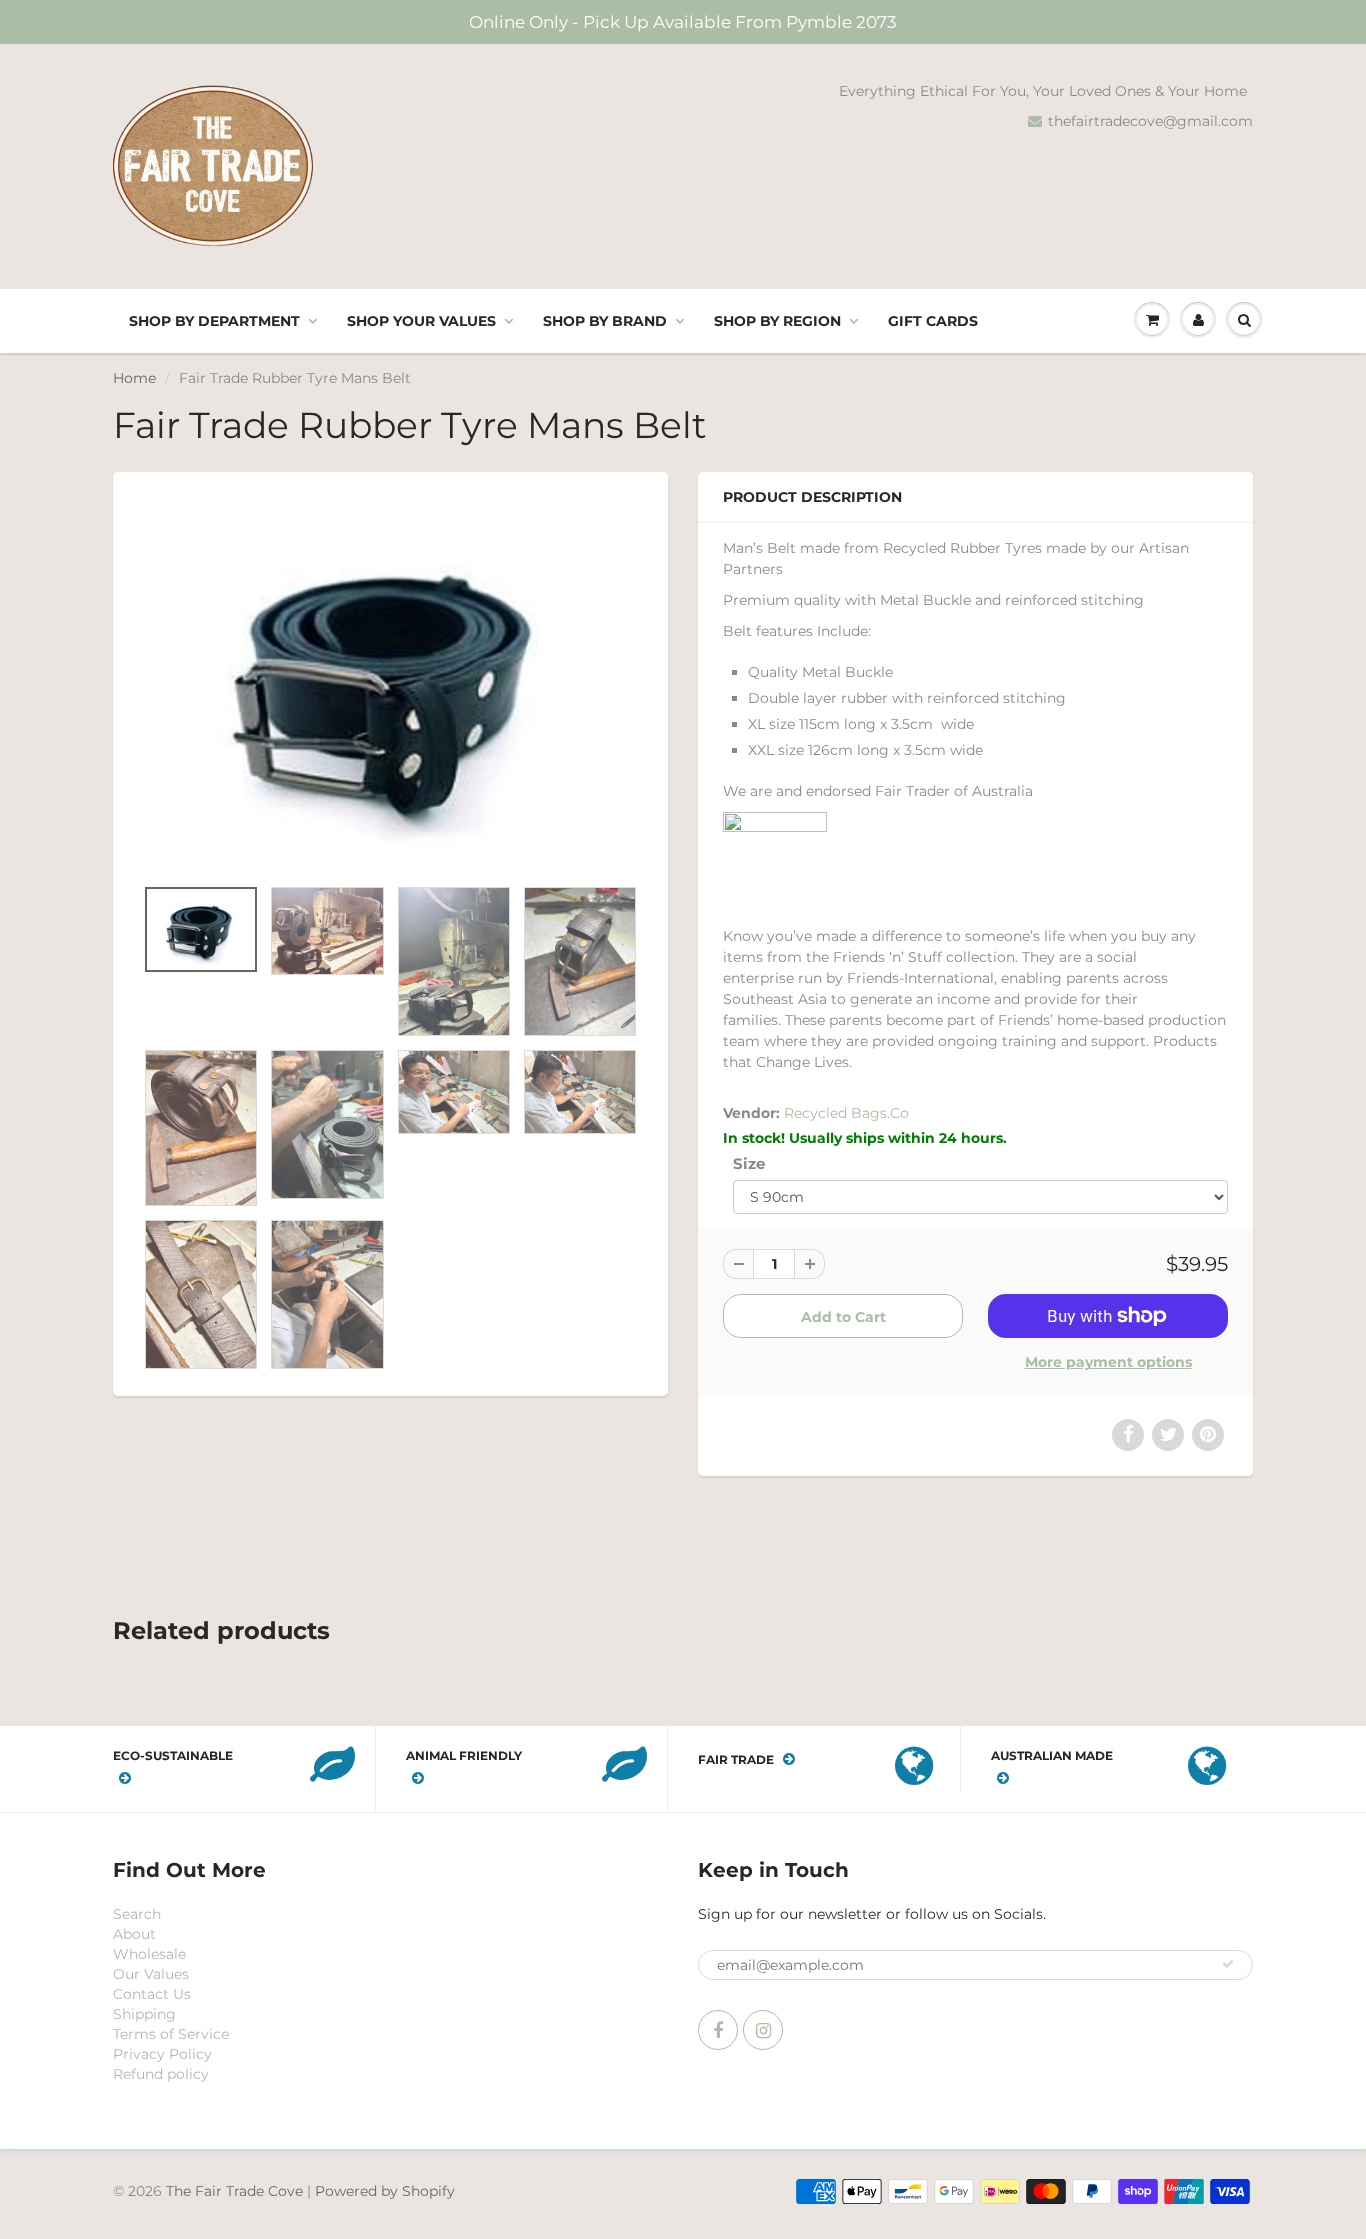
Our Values (151, 1974)
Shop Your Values (421, 321)
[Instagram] (763, 2030)
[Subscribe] (1228, 1964)
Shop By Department (214, 321)
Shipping (144, 2014)
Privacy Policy (162, 2054)
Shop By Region (777, 321)
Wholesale (149, 1954)
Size (749, 1163)
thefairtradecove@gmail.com (1150, 121)
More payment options (1108, 1362)
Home (134, 378)
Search (137, 1914)
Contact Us (152, 1994)
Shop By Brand (605, 321)
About (134, 1934)
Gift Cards (933, 321)
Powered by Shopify (385, 2191)
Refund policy (161, 2074)
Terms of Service (171, 2034)
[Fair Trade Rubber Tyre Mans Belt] (390, 683)
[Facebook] (718, 2030)
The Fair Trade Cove (234, 2191)
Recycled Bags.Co (846, 1113)
